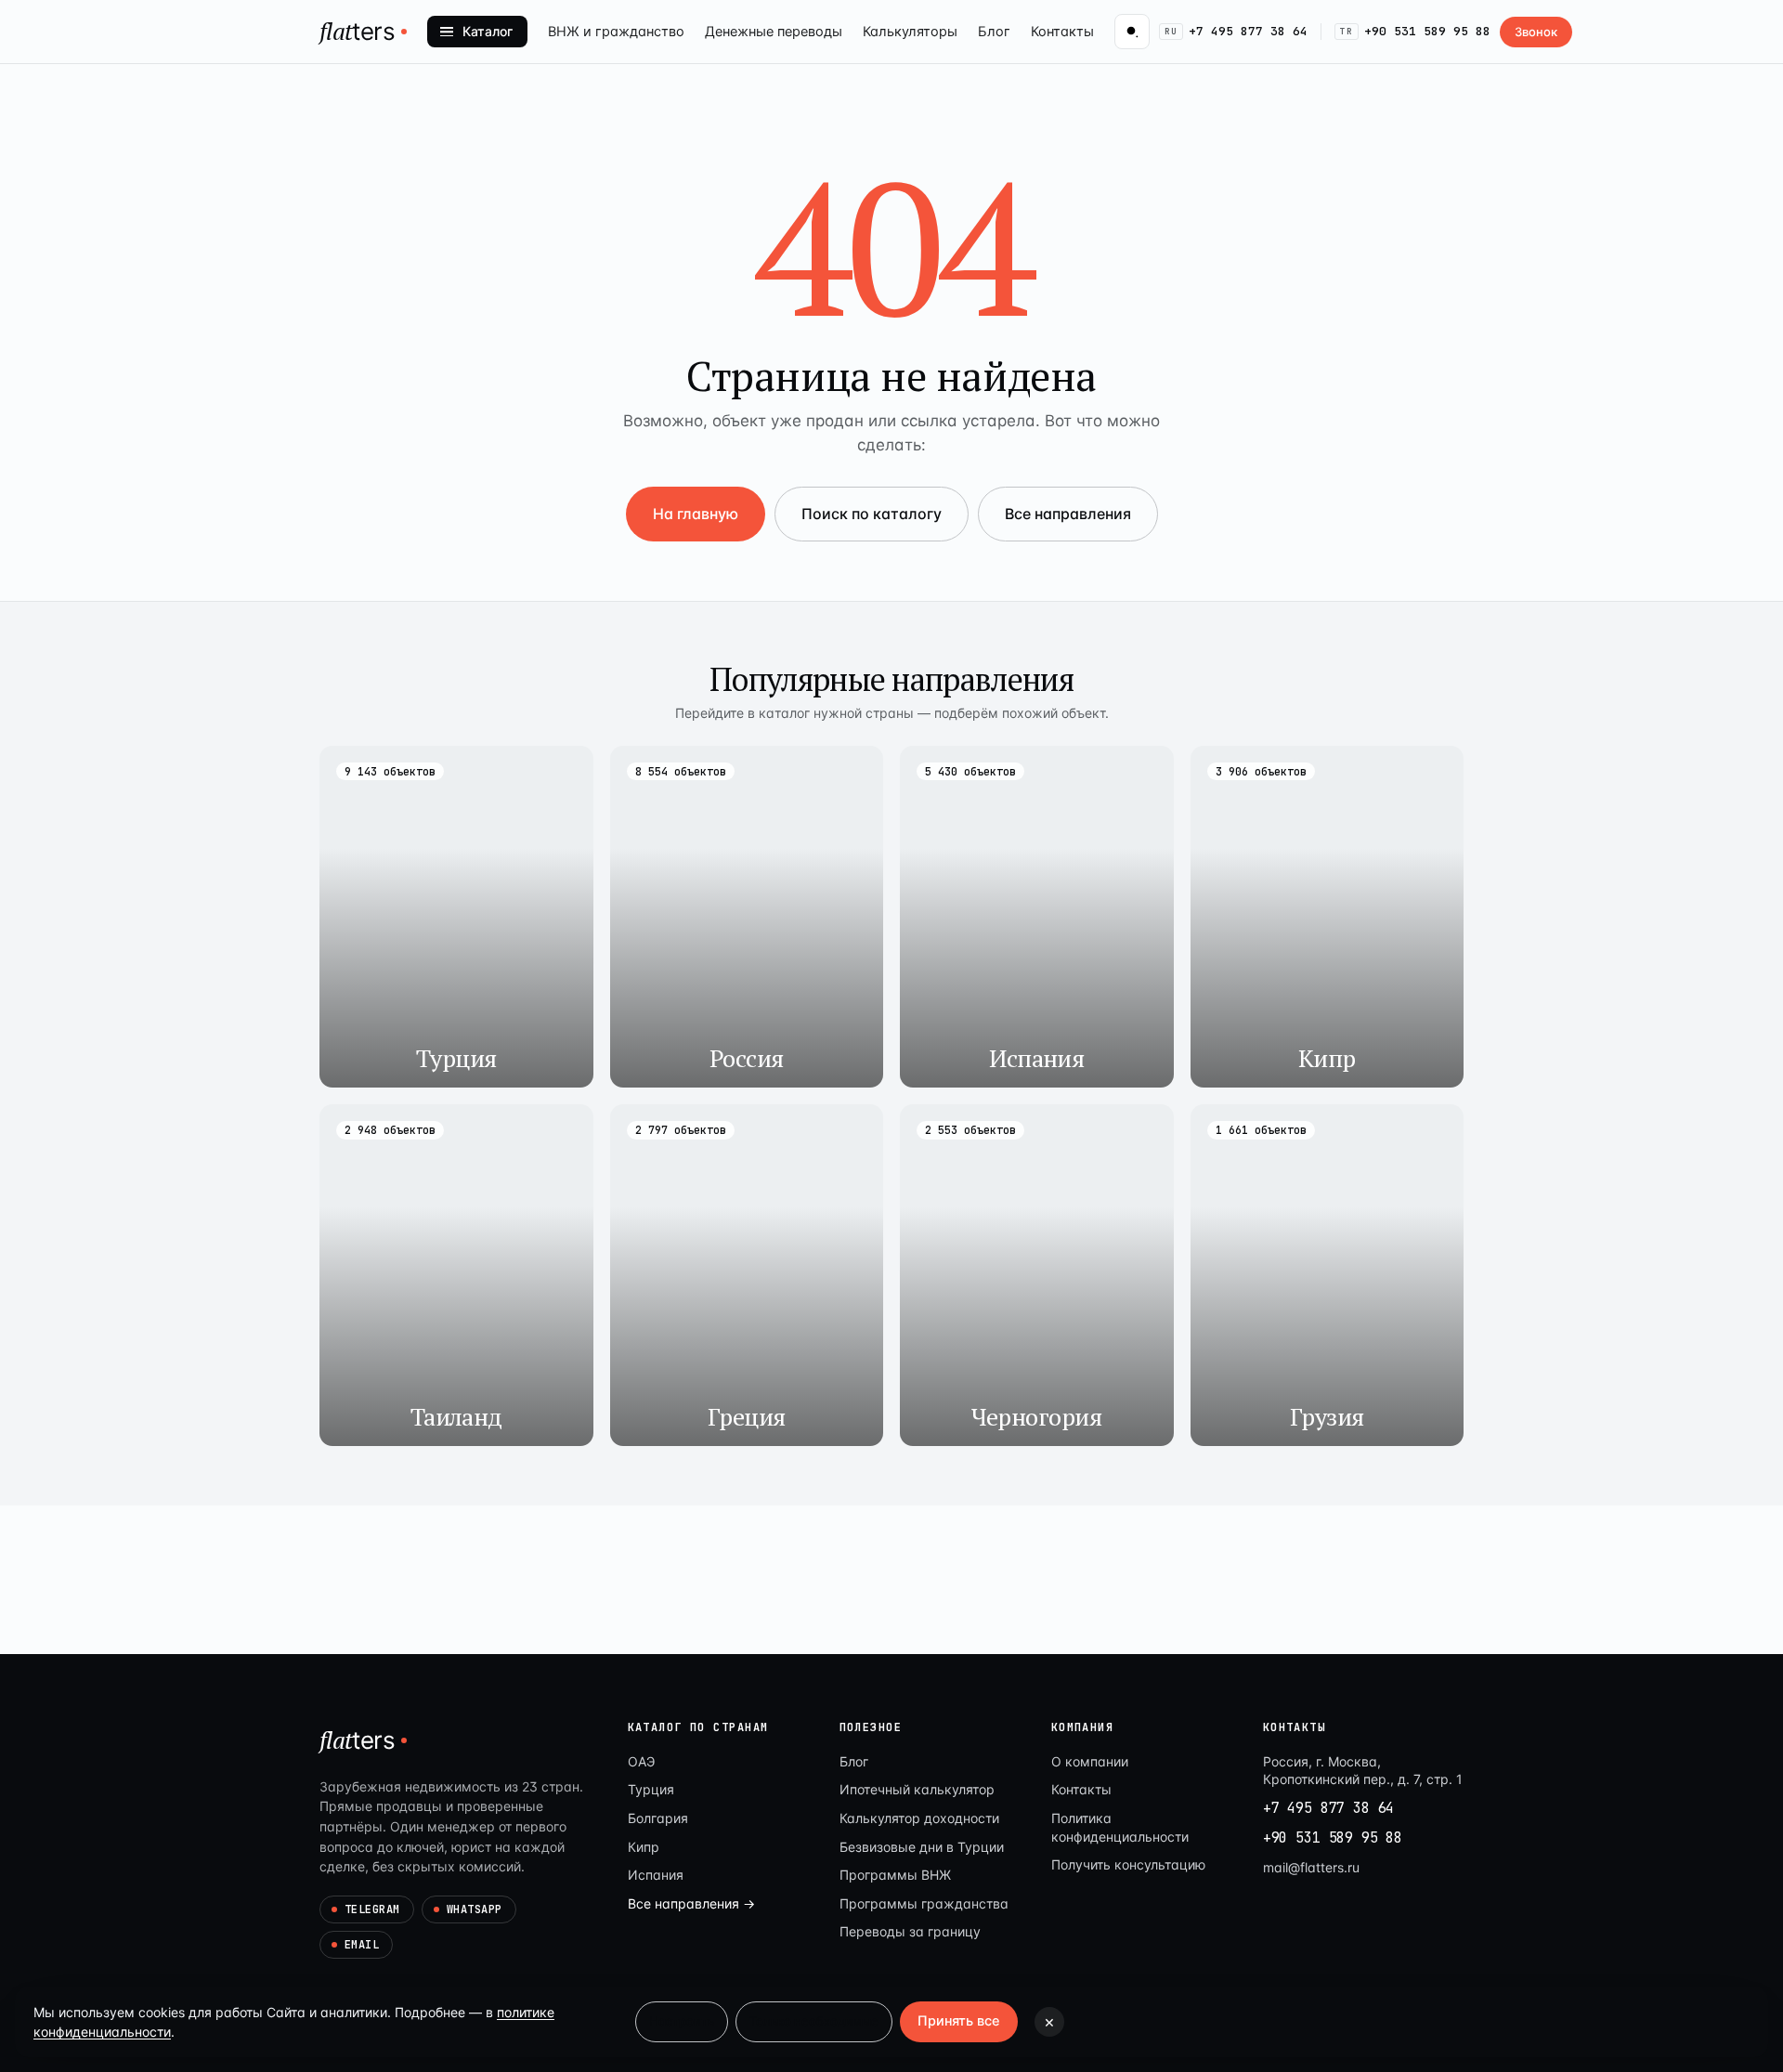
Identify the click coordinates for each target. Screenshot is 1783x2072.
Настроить (682, 2021)
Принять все (959, 2021)
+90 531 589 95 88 (1415, 31)
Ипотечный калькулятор (917, 1789)
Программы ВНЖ (895, 1875)
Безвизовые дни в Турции (922, 1847)
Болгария (658, 1818)
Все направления (1068, 514)
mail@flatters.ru (1311, 1867)
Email (362, 1945)
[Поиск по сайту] (1132, 32)
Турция (651, 1789)
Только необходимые (814, 2021)
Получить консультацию (1128, 1864)
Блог (994, 32)
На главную (696, 514)
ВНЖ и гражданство (616, 32)
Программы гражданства (924, 1903)
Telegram (372, 1909)
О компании (1090, 1761)
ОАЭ (641, 1761)
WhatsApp (475, 1909)
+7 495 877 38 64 (1236, 31)
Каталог (488, 31)
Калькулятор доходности (919, 1818)
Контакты (1062, 32)
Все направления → (691, 1903)
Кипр (644, 1847)
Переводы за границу (910, 1931)
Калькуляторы (910, 32)
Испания (656, 1875)
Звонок (1536, 32)
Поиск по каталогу (872, 514)
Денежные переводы (774, 32)
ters (358, 31)
